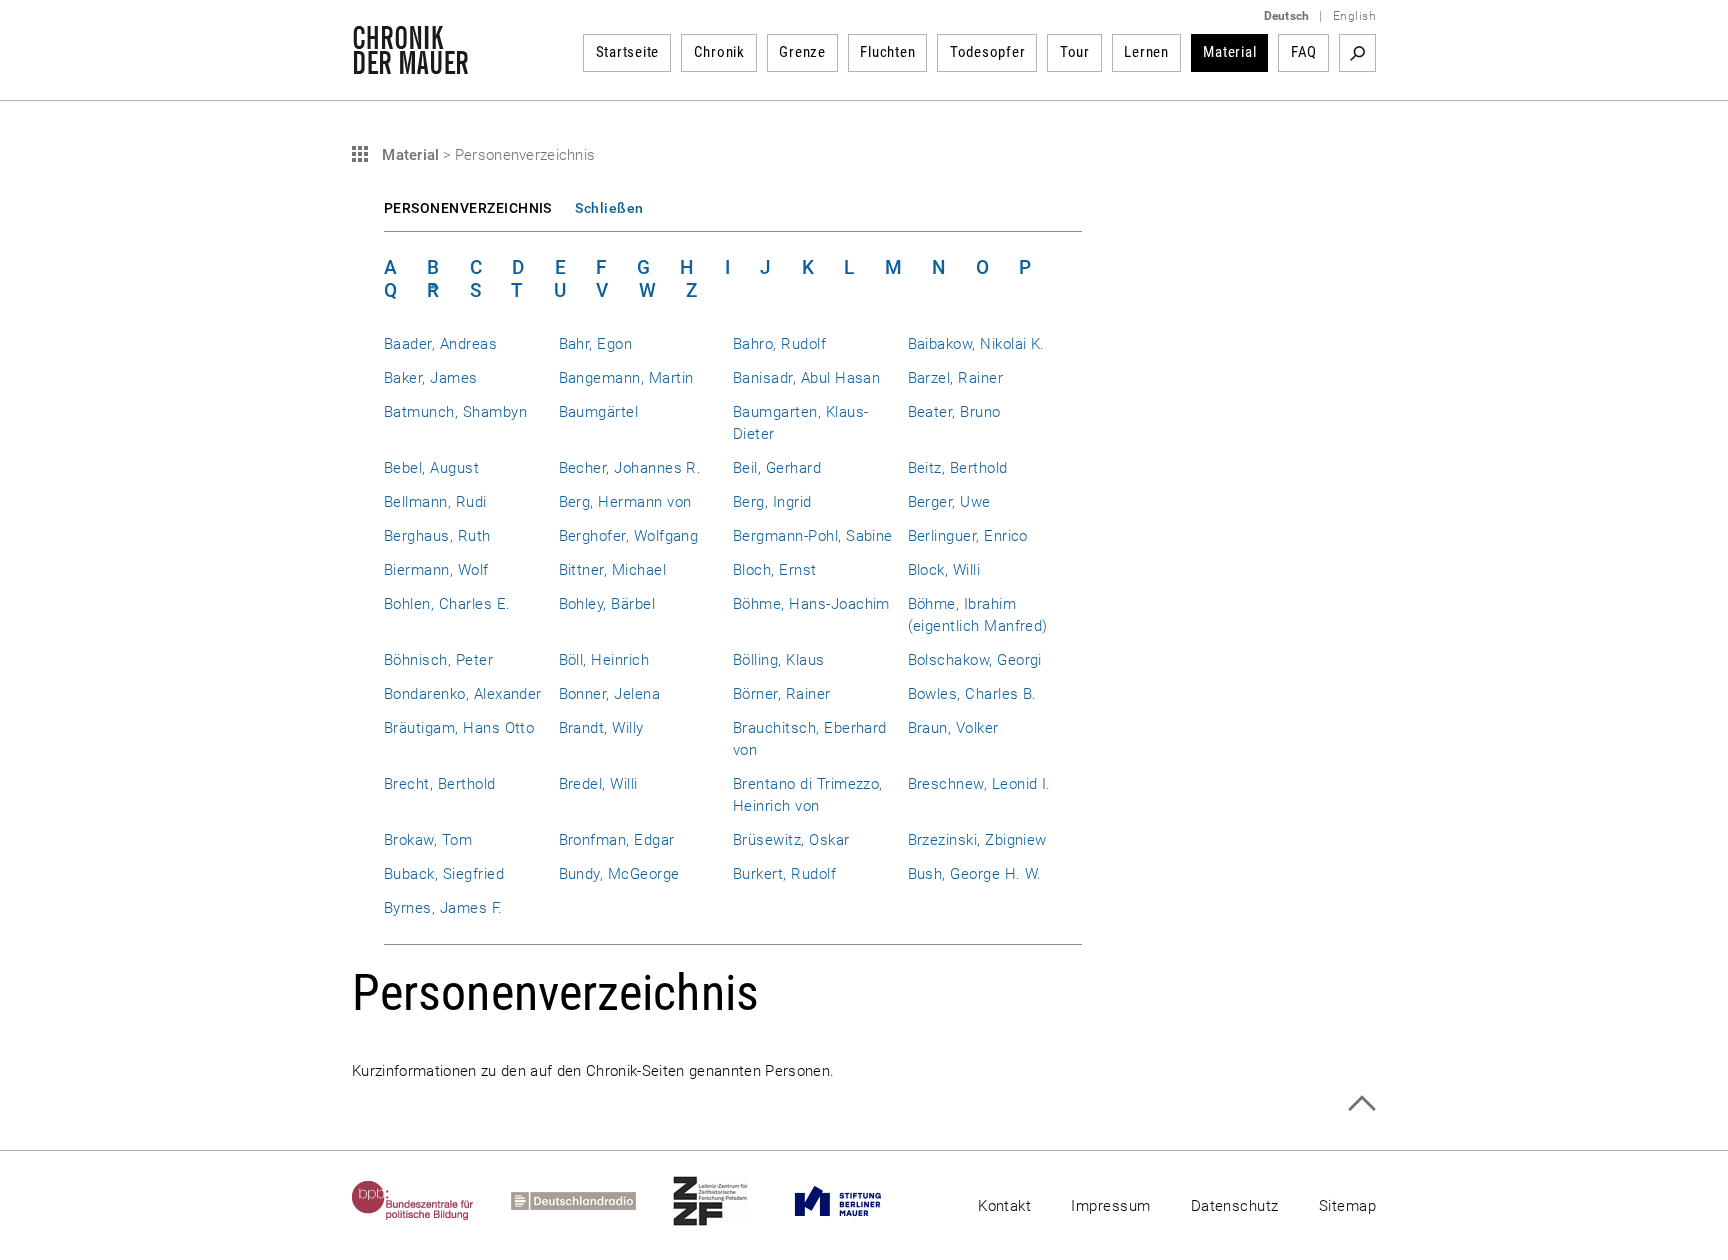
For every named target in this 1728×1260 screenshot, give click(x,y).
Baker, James (431, 378)
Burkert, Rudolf (784, 874)
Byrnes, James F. (443, 908)
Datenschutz (1235, 1206)
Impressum (1110, 1206)
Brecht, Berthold (440, 784)
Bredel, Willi (598, 784)
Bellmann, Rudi (435, 502)
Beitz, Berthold (958, 468)
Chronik (719, 52)
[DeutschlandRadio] (592, 1201)
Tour (1075, 52)
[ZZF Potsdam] (729, 1201)
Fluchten (887, 52)
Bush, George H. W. (975, 874)
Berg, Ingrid (772, 502)
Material (1229, 52)
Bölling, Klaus (779, 660)
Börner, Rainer (782, 694)
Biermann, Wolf (436, 570)
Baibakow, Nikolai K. (976, 344)
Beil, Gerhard (777, 468)
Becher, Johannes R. (630, 468)
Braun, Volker (953, 728)
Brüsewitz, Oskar (791, 840)
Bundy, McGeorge (619, 874)
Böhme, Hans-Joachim (811, 604)
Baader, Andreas (440, 344)
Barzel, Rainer (956, 378)
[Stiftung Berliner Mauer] (856, 1201)
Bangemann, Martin (626, 378)
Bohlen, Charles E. (447, 604)
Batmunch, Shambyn (455, 412)
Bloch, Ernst (775, 570)
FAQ (1304, 52)
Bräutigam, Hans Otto (459, 728)
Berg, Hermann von (625, 502)
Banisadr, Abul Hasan (806, 378)
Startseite (628, 52)
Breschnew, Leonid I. (979, 784)
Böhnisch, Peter (438, 660)
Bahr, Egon (596, 344)
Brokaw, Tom (428, 840)
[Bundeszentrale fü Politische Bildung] (431, 1201)
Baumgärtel (599, 412)
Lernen (1146, 52)
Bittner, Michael (613, 570)
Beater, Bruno (954, 412)
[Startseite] (410, 64)
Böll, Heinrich (604, 660)
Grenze (802, 52)
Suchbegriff (1357, 53)
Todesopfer (988, 52)
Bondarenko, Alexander (463, 694)
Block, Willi (944, 570)
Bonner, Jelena (610, 694)
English (1354, 16)
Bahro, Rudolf (779, 344)
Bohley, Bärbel (607, 604)
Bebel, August (431, 468)
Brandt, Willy (601, 728)
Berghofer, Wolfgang (629, 536)
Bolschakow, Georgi (975, 660)
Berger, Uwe (949, 502)
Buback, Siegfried (444, 874)
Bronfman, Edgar (617, 840)
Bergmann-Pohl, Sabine (813, 536)
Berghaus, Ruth (437, 536)
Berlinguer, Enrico (968, 536)
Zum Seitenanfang (1361, 1103)
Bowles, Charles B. (972, 694)
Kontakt (1004, 1206)
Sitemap (1347, 1206)
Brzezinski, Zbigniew (977, 840)
